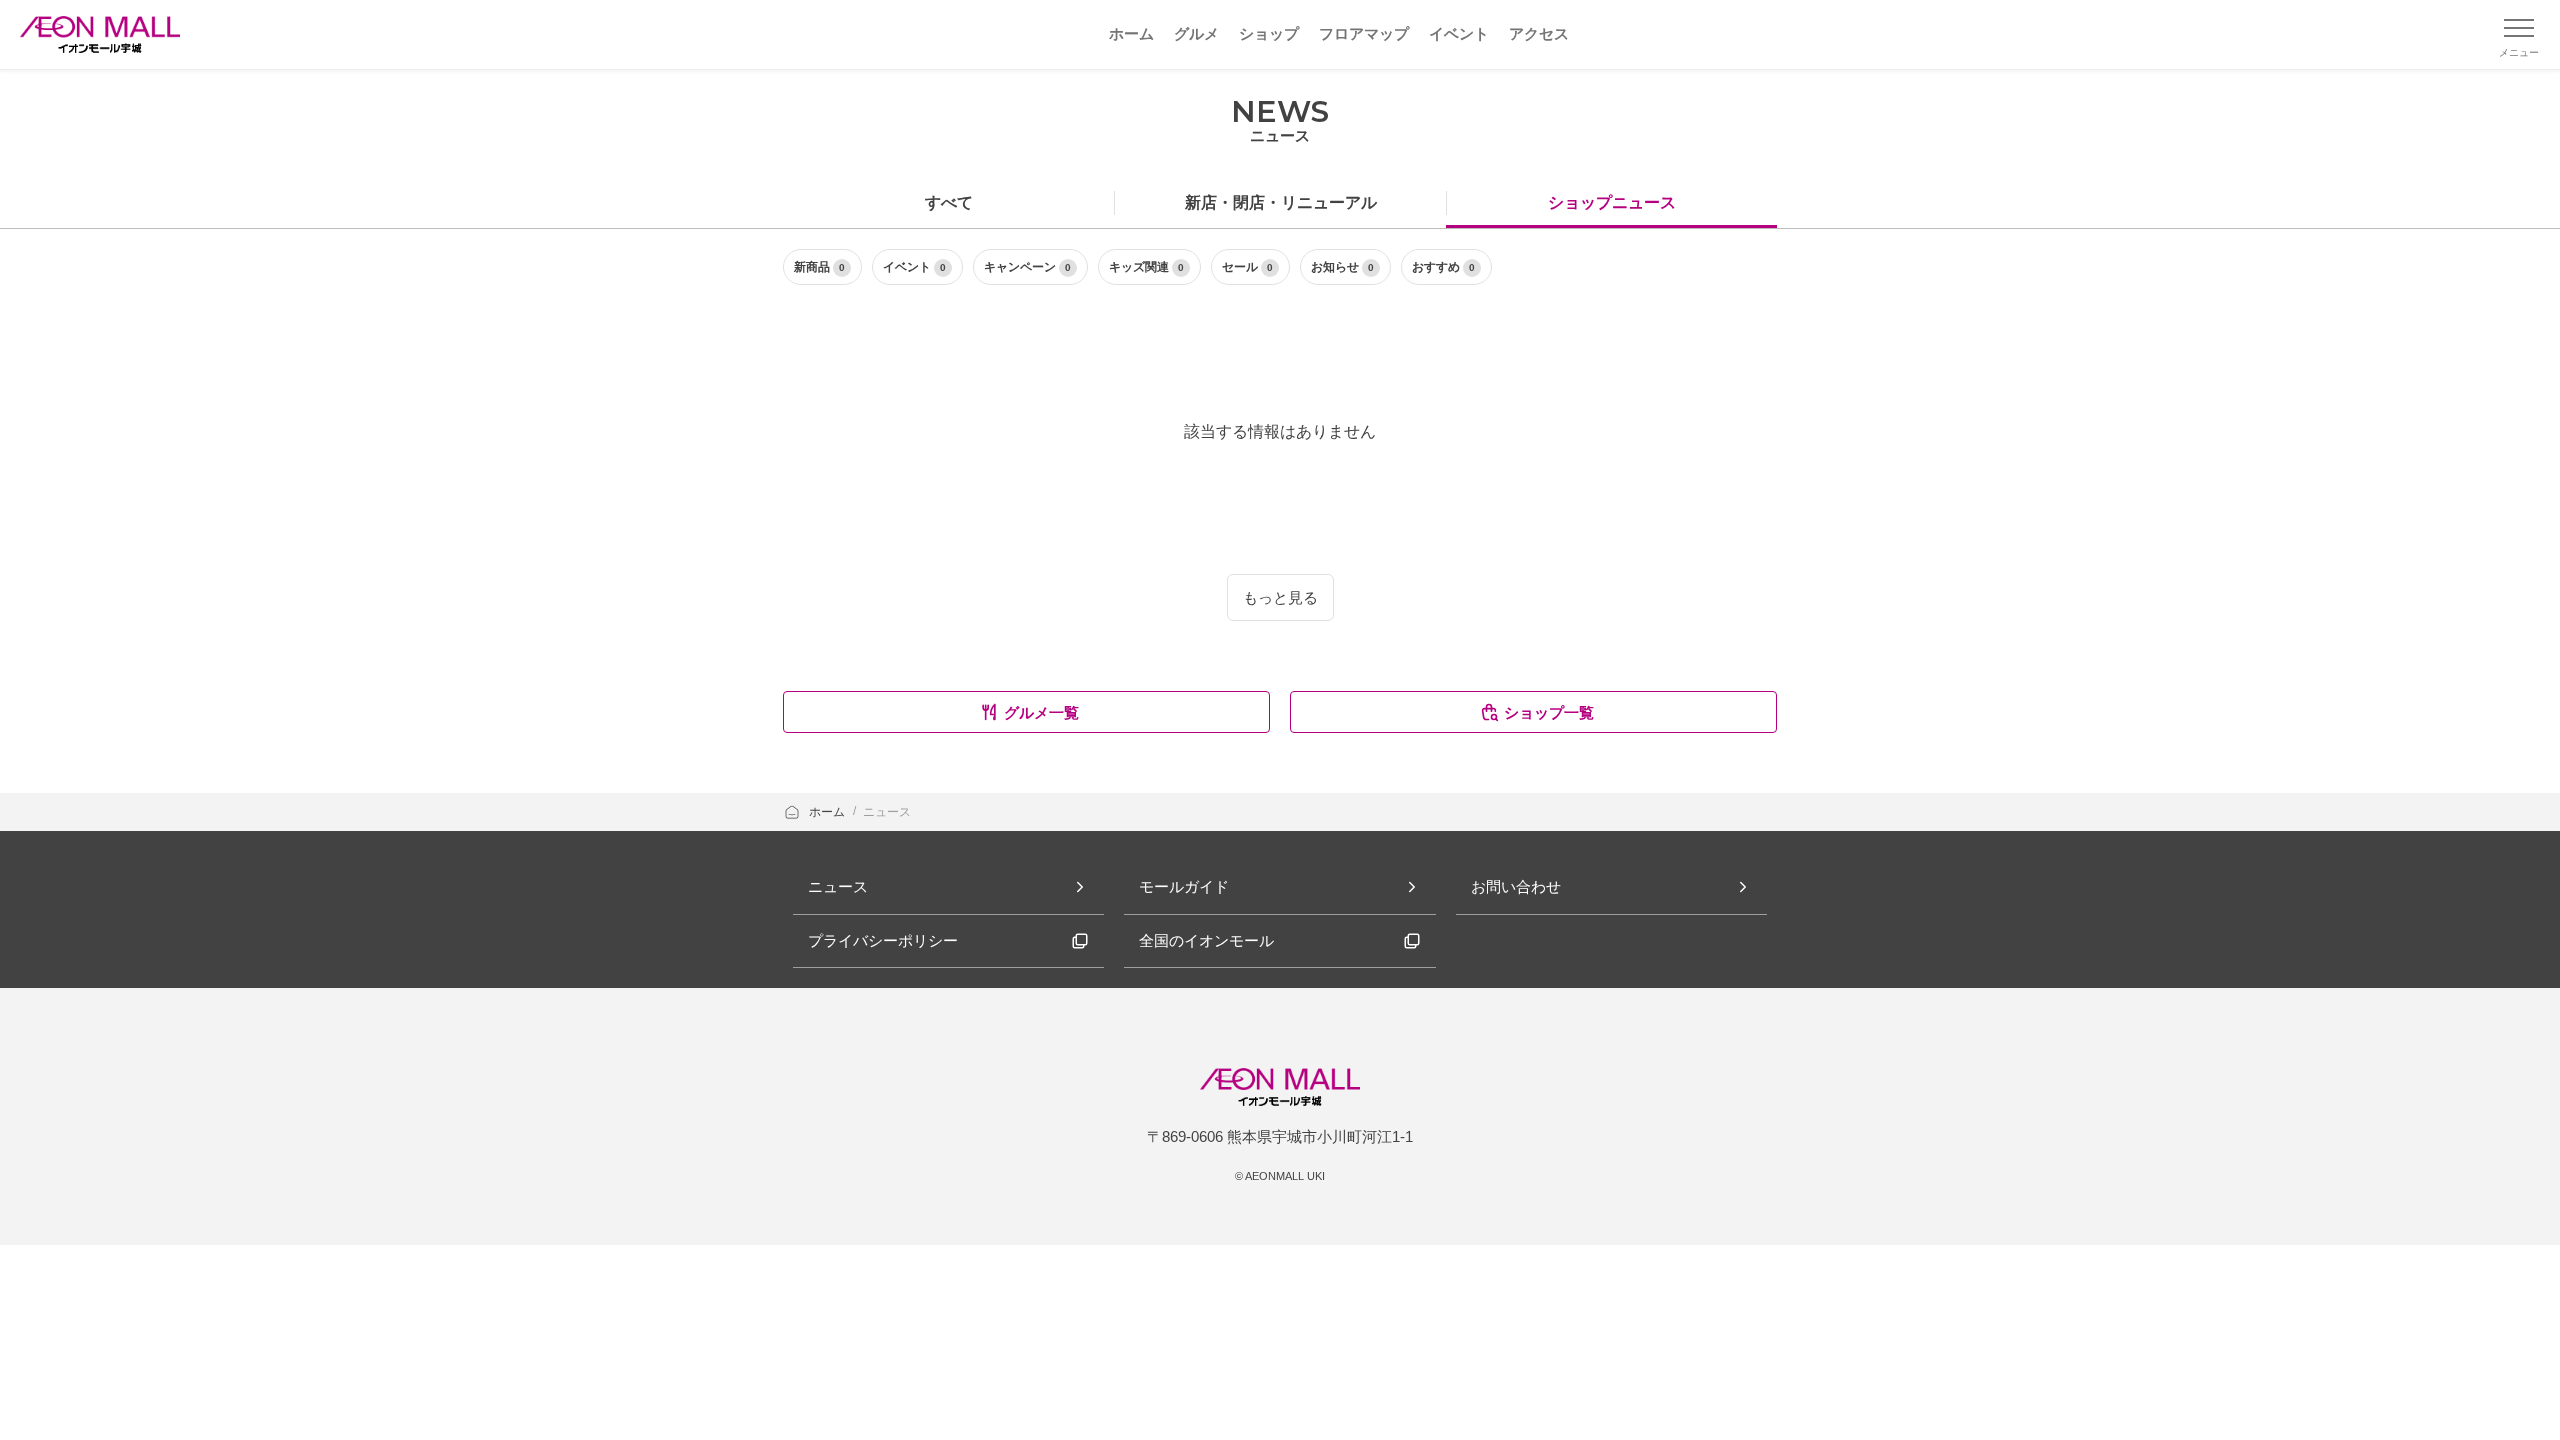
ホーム (828, 812)
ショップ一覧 (1549, 712)
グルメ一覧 (1041, 712)
